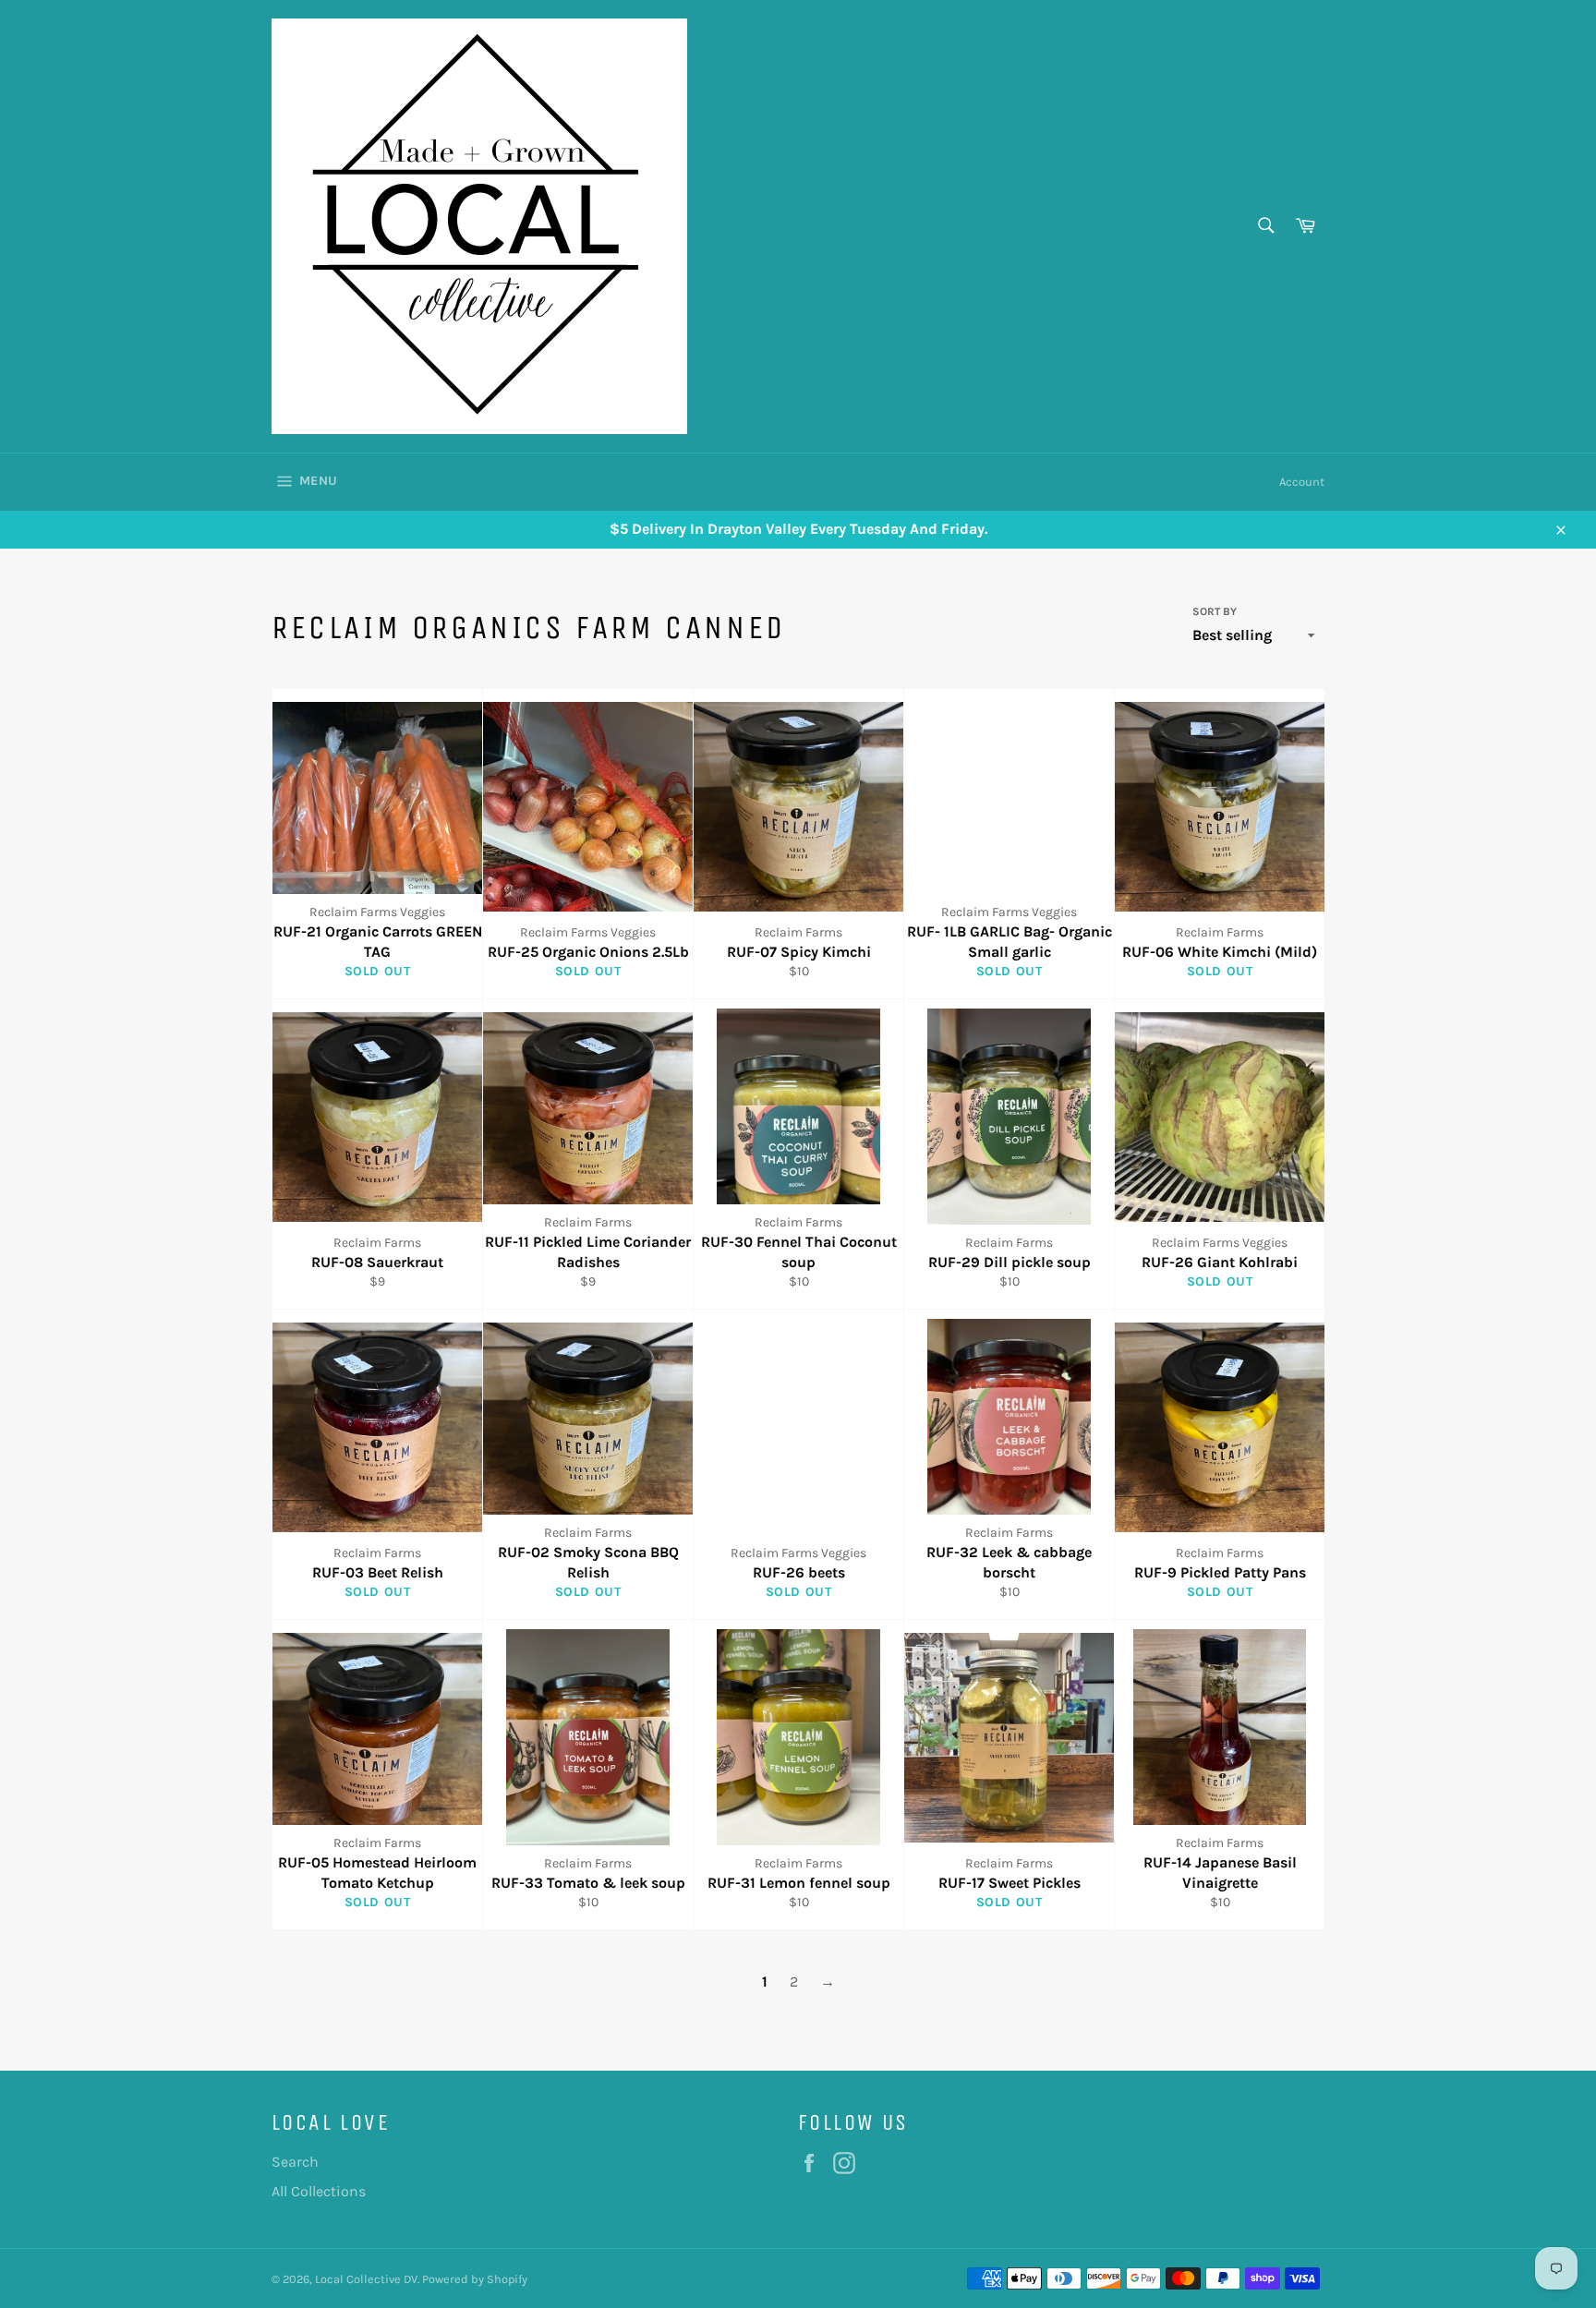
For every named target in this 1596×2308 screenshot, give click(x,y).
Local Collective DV (366, 2279)
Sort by (1215, 611)
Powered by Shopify (475, 2279)
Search (295, 2162)
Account (1302, 482)
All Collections (319, 2191)
